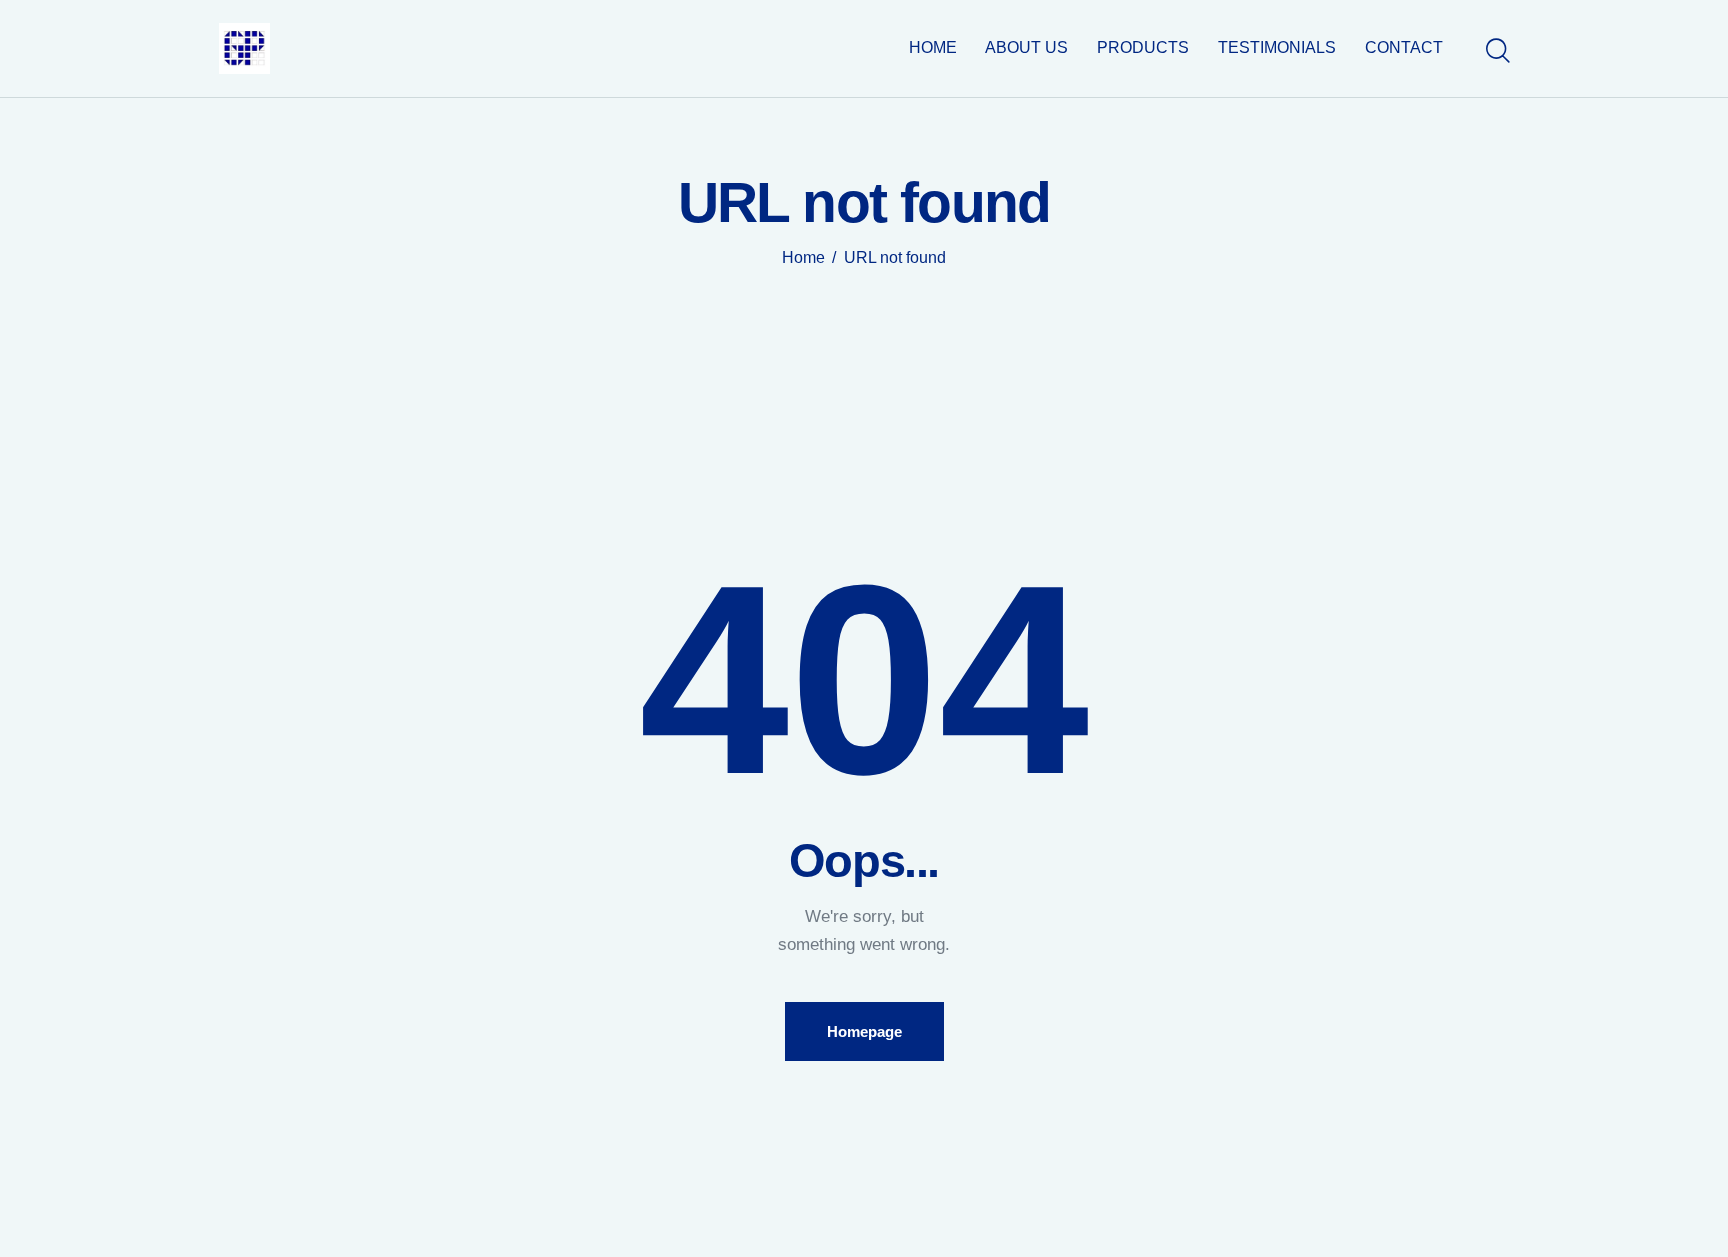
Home (803, 257)
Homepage (864, 1031)
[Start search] (1496, 51)
